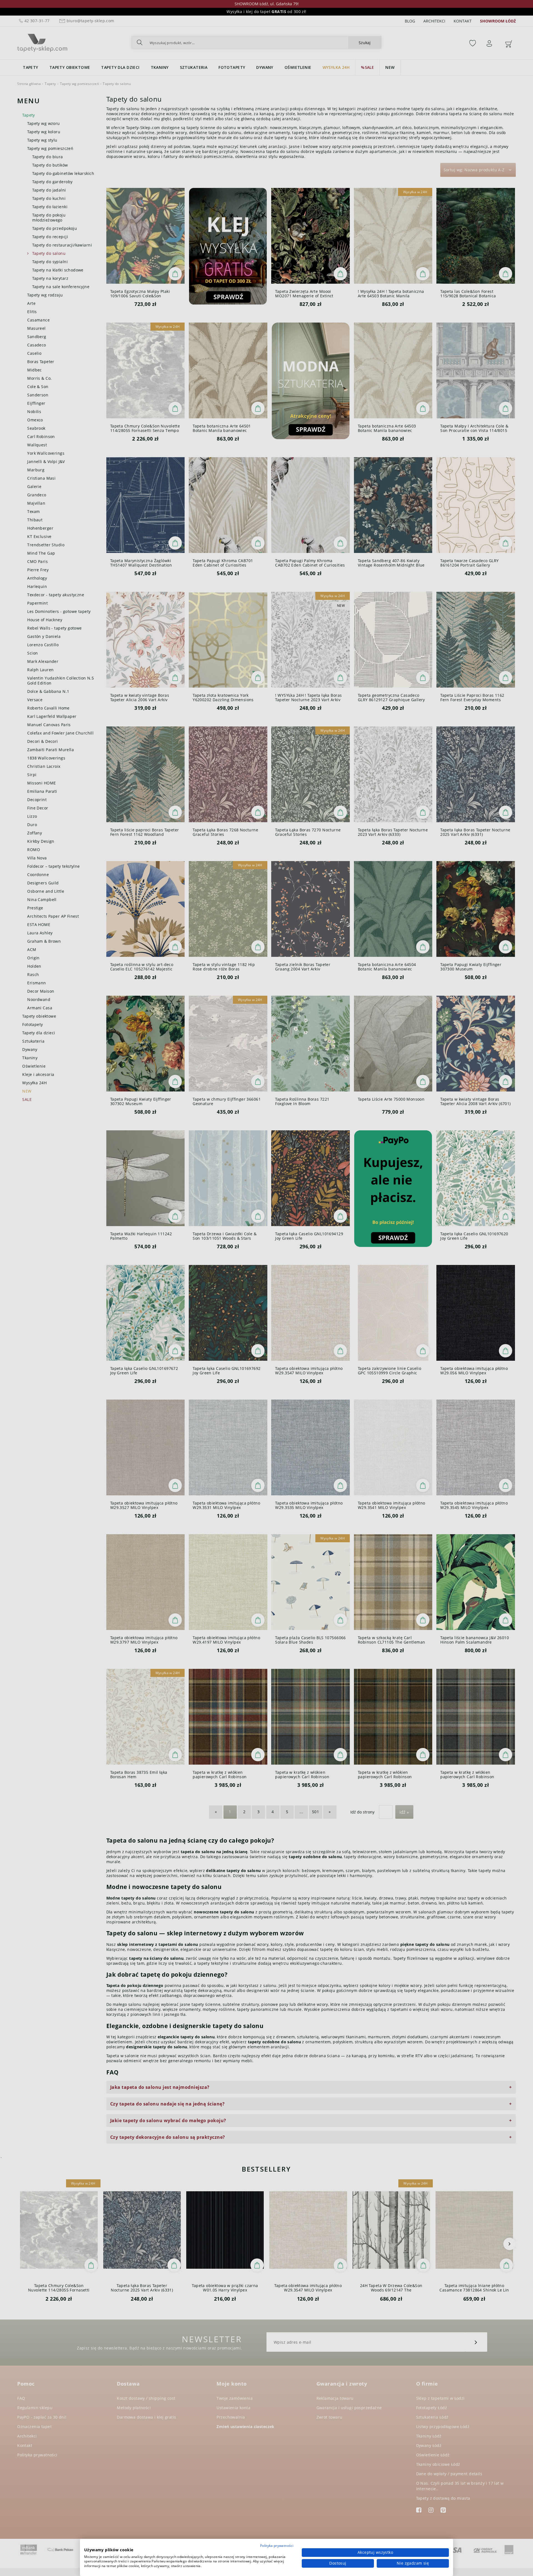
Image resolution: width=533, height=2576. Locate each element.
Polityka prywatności (277, 2546)
